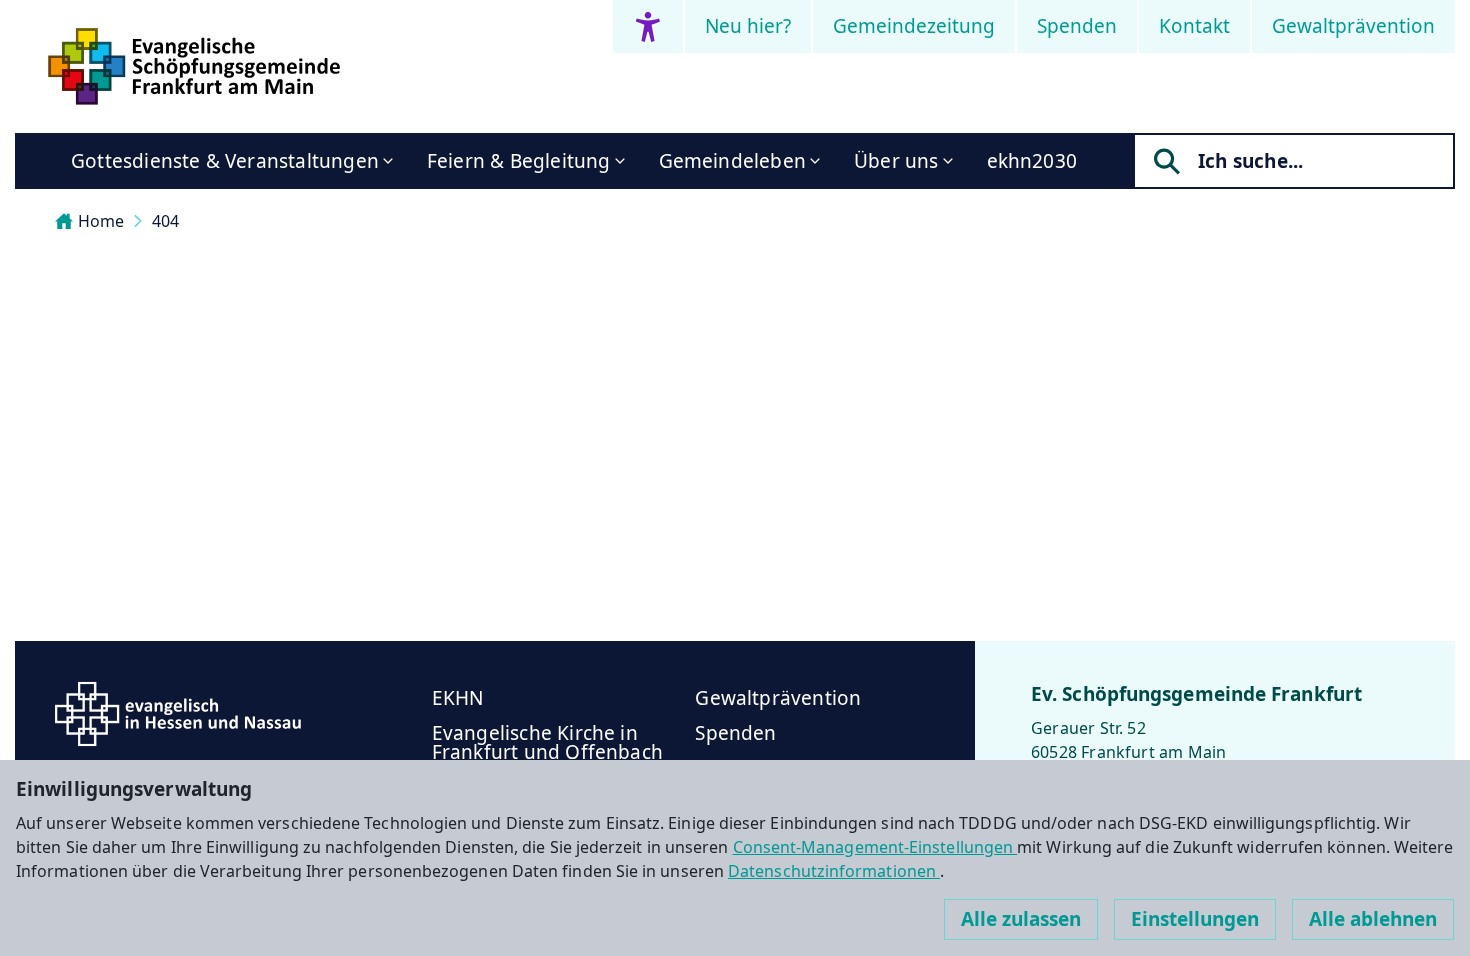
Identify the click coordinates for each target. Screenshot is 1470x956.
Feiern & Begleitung (519, 161)
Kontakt (1194, 26)
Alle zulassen (1021, 919)
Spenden (1077, 26)
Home (101, 221)
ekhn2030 (1032, 161)
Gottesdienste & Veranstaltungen (225, 161)
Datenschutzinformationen (834, 871)
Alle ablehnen (1373, 919)
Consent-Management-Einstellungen (875, 847)
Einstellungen (1195, 919)
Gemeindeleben (732, 161)
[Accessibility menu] (648, 26)
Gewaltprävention (1353, 26)
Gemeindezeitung (914, 26)
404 (165, 221)
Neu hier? (748, 26)
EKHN (458, 698)
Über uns (896, 161)
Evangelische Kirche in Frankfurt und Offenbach (547, 742)
